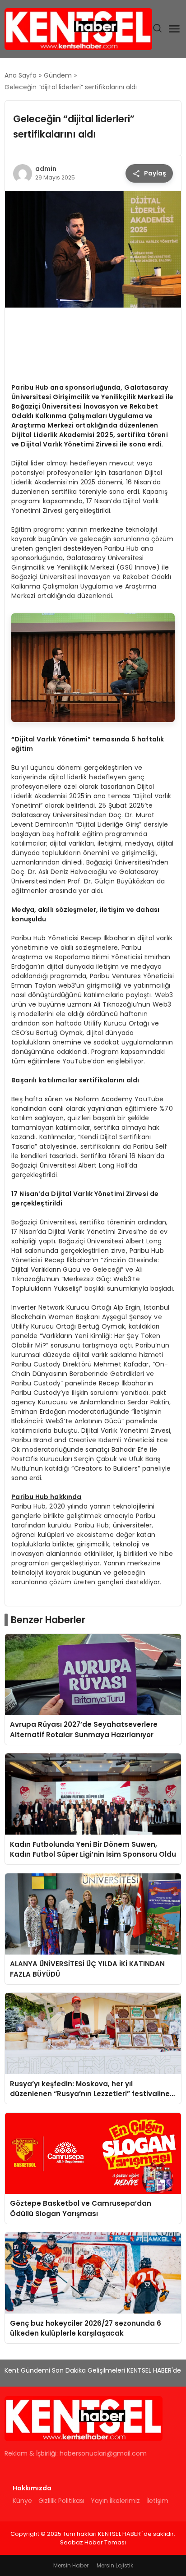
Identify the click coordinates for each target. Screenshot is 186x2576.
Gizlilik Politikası (61, 2501)
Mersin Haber (71, 2565)
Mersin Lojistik (115, 2565)
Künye (22, 2501)
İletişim (157, 2501)
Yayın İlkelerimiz (115, 2501)
